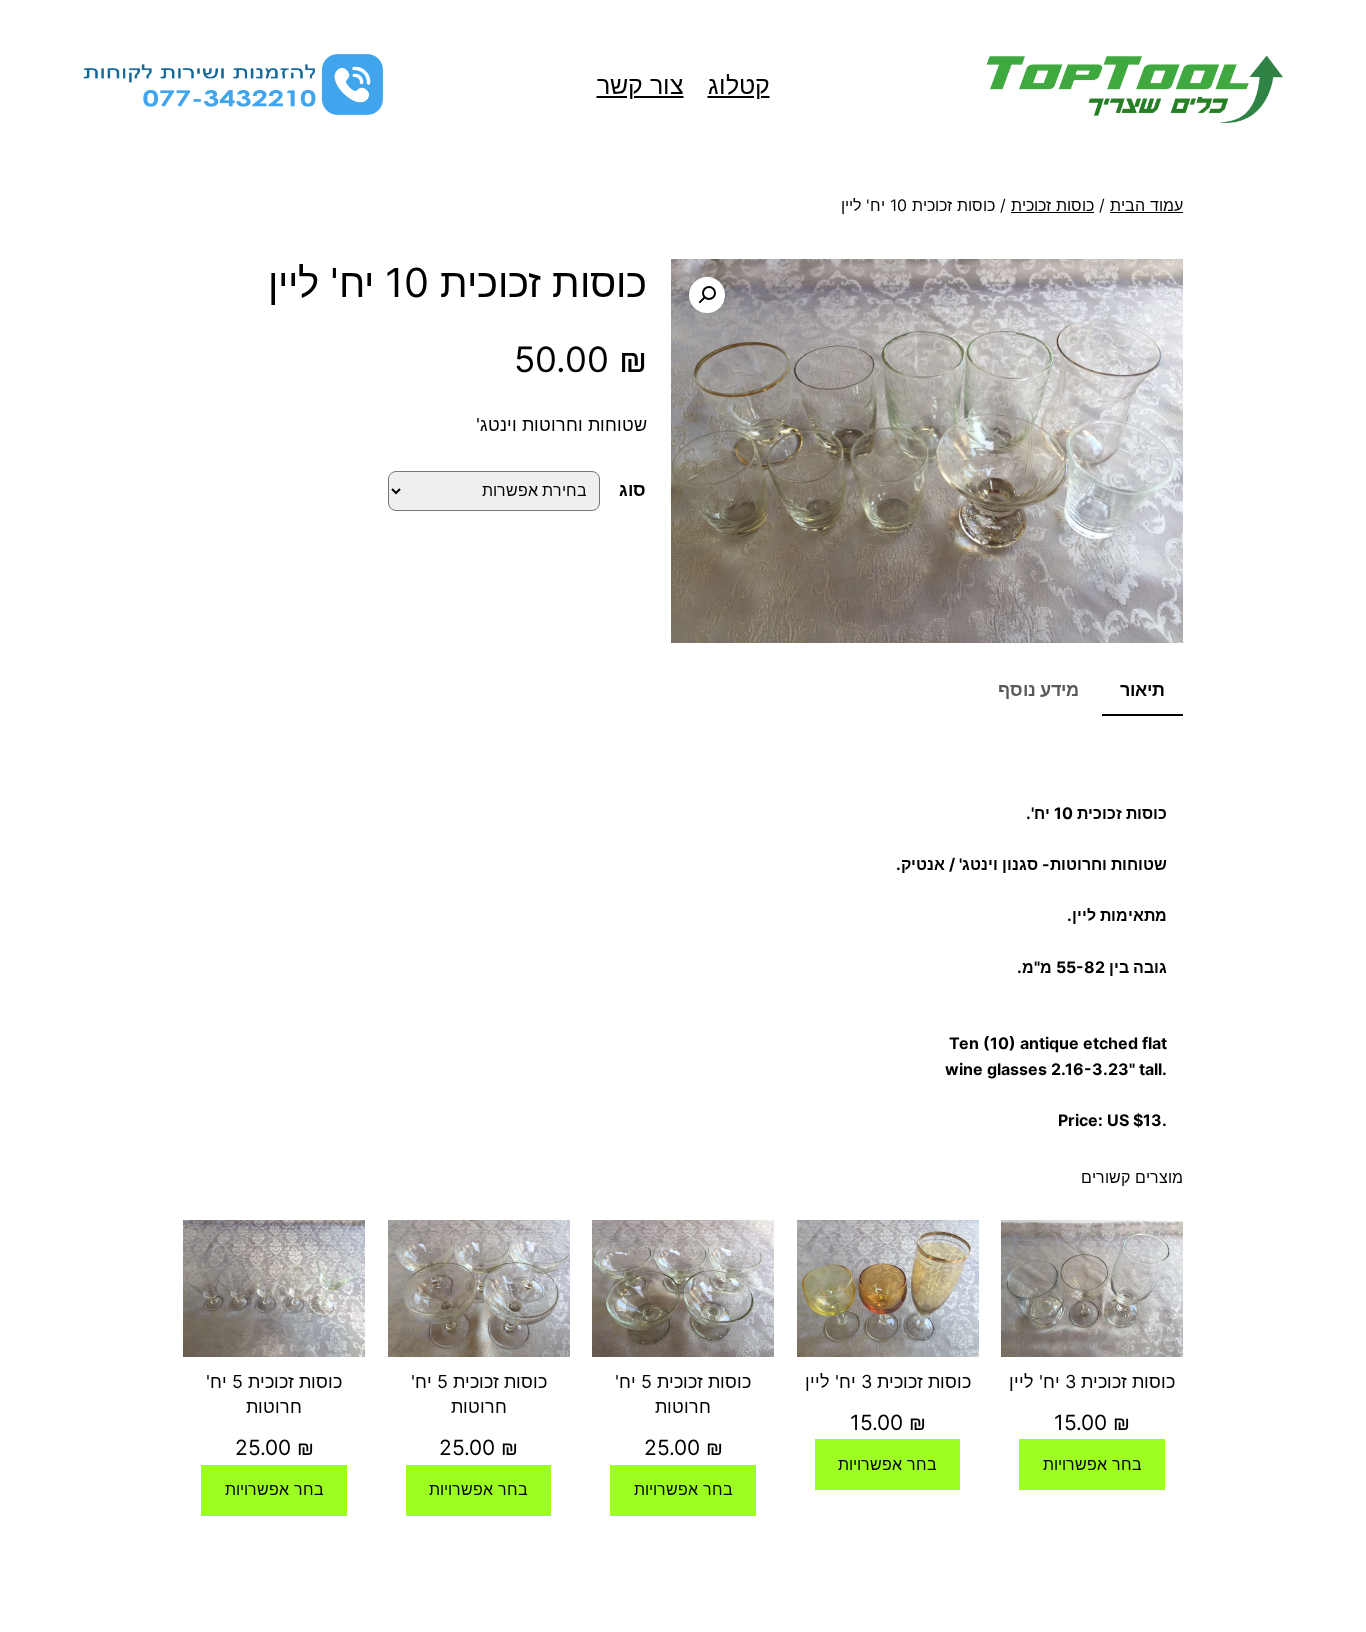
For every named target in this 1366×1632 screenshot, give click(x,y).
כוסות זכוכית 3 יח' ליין (1092, 1381)
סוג (632, 489)
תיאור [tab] (1142, 689)
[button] (707, 295)
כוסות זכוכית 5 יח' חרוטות (683, 1394)
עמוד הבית (1146, 205)
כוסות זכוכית (1052, 205)
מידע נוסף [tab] (1038, 689)
